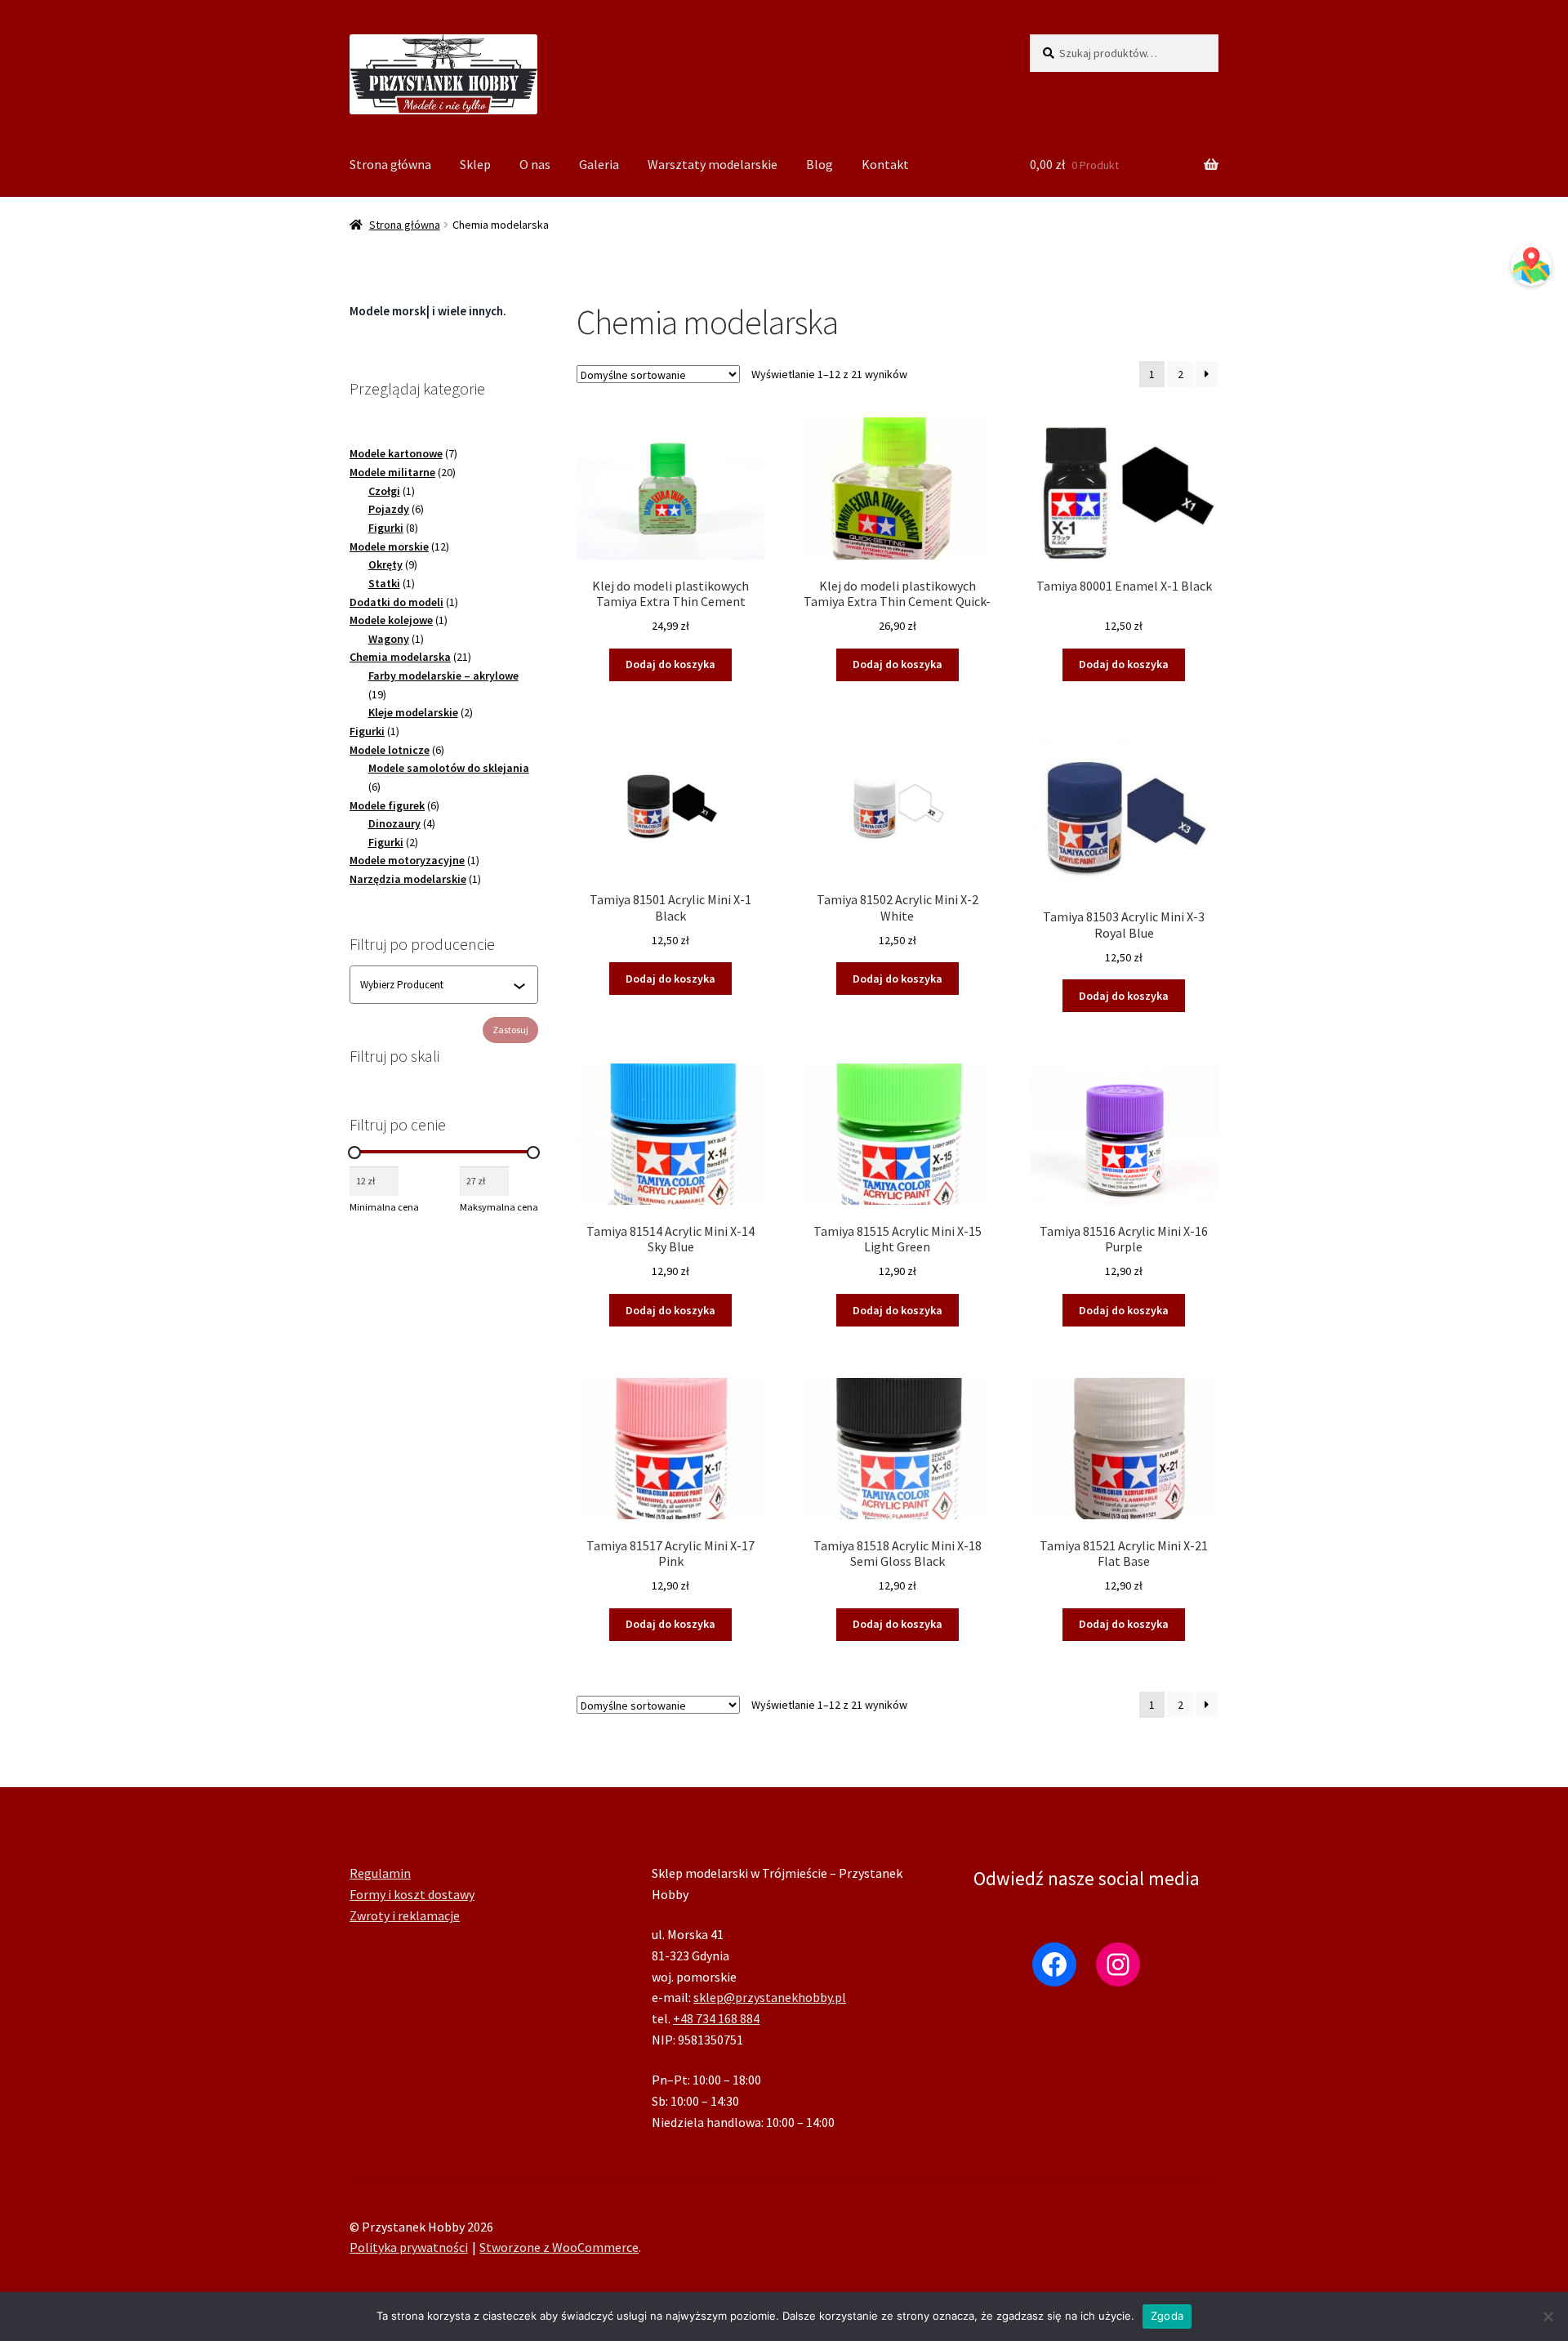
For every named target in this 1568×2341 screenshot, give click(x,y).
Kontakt (885, 164)
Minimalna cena (384, 1207)
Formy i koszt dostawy (412, 1894)
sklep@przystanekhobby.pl (770, 1997)
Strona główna (390, 164)
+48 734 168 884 (716, 2018)
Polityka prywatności (409, 2247)
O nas (535, 164)
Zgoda (1167, 2316)
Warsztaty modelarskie (713, 164)
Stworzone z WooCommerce (559, 2247)
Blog (820, 164)
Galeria (599, 164)
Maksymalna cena (499, 1207)
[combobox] (437, 985)
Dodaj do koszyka (670, 664)
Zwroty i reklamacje (405, 1915)
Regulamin (380, 1873)
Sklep (475, 164)
